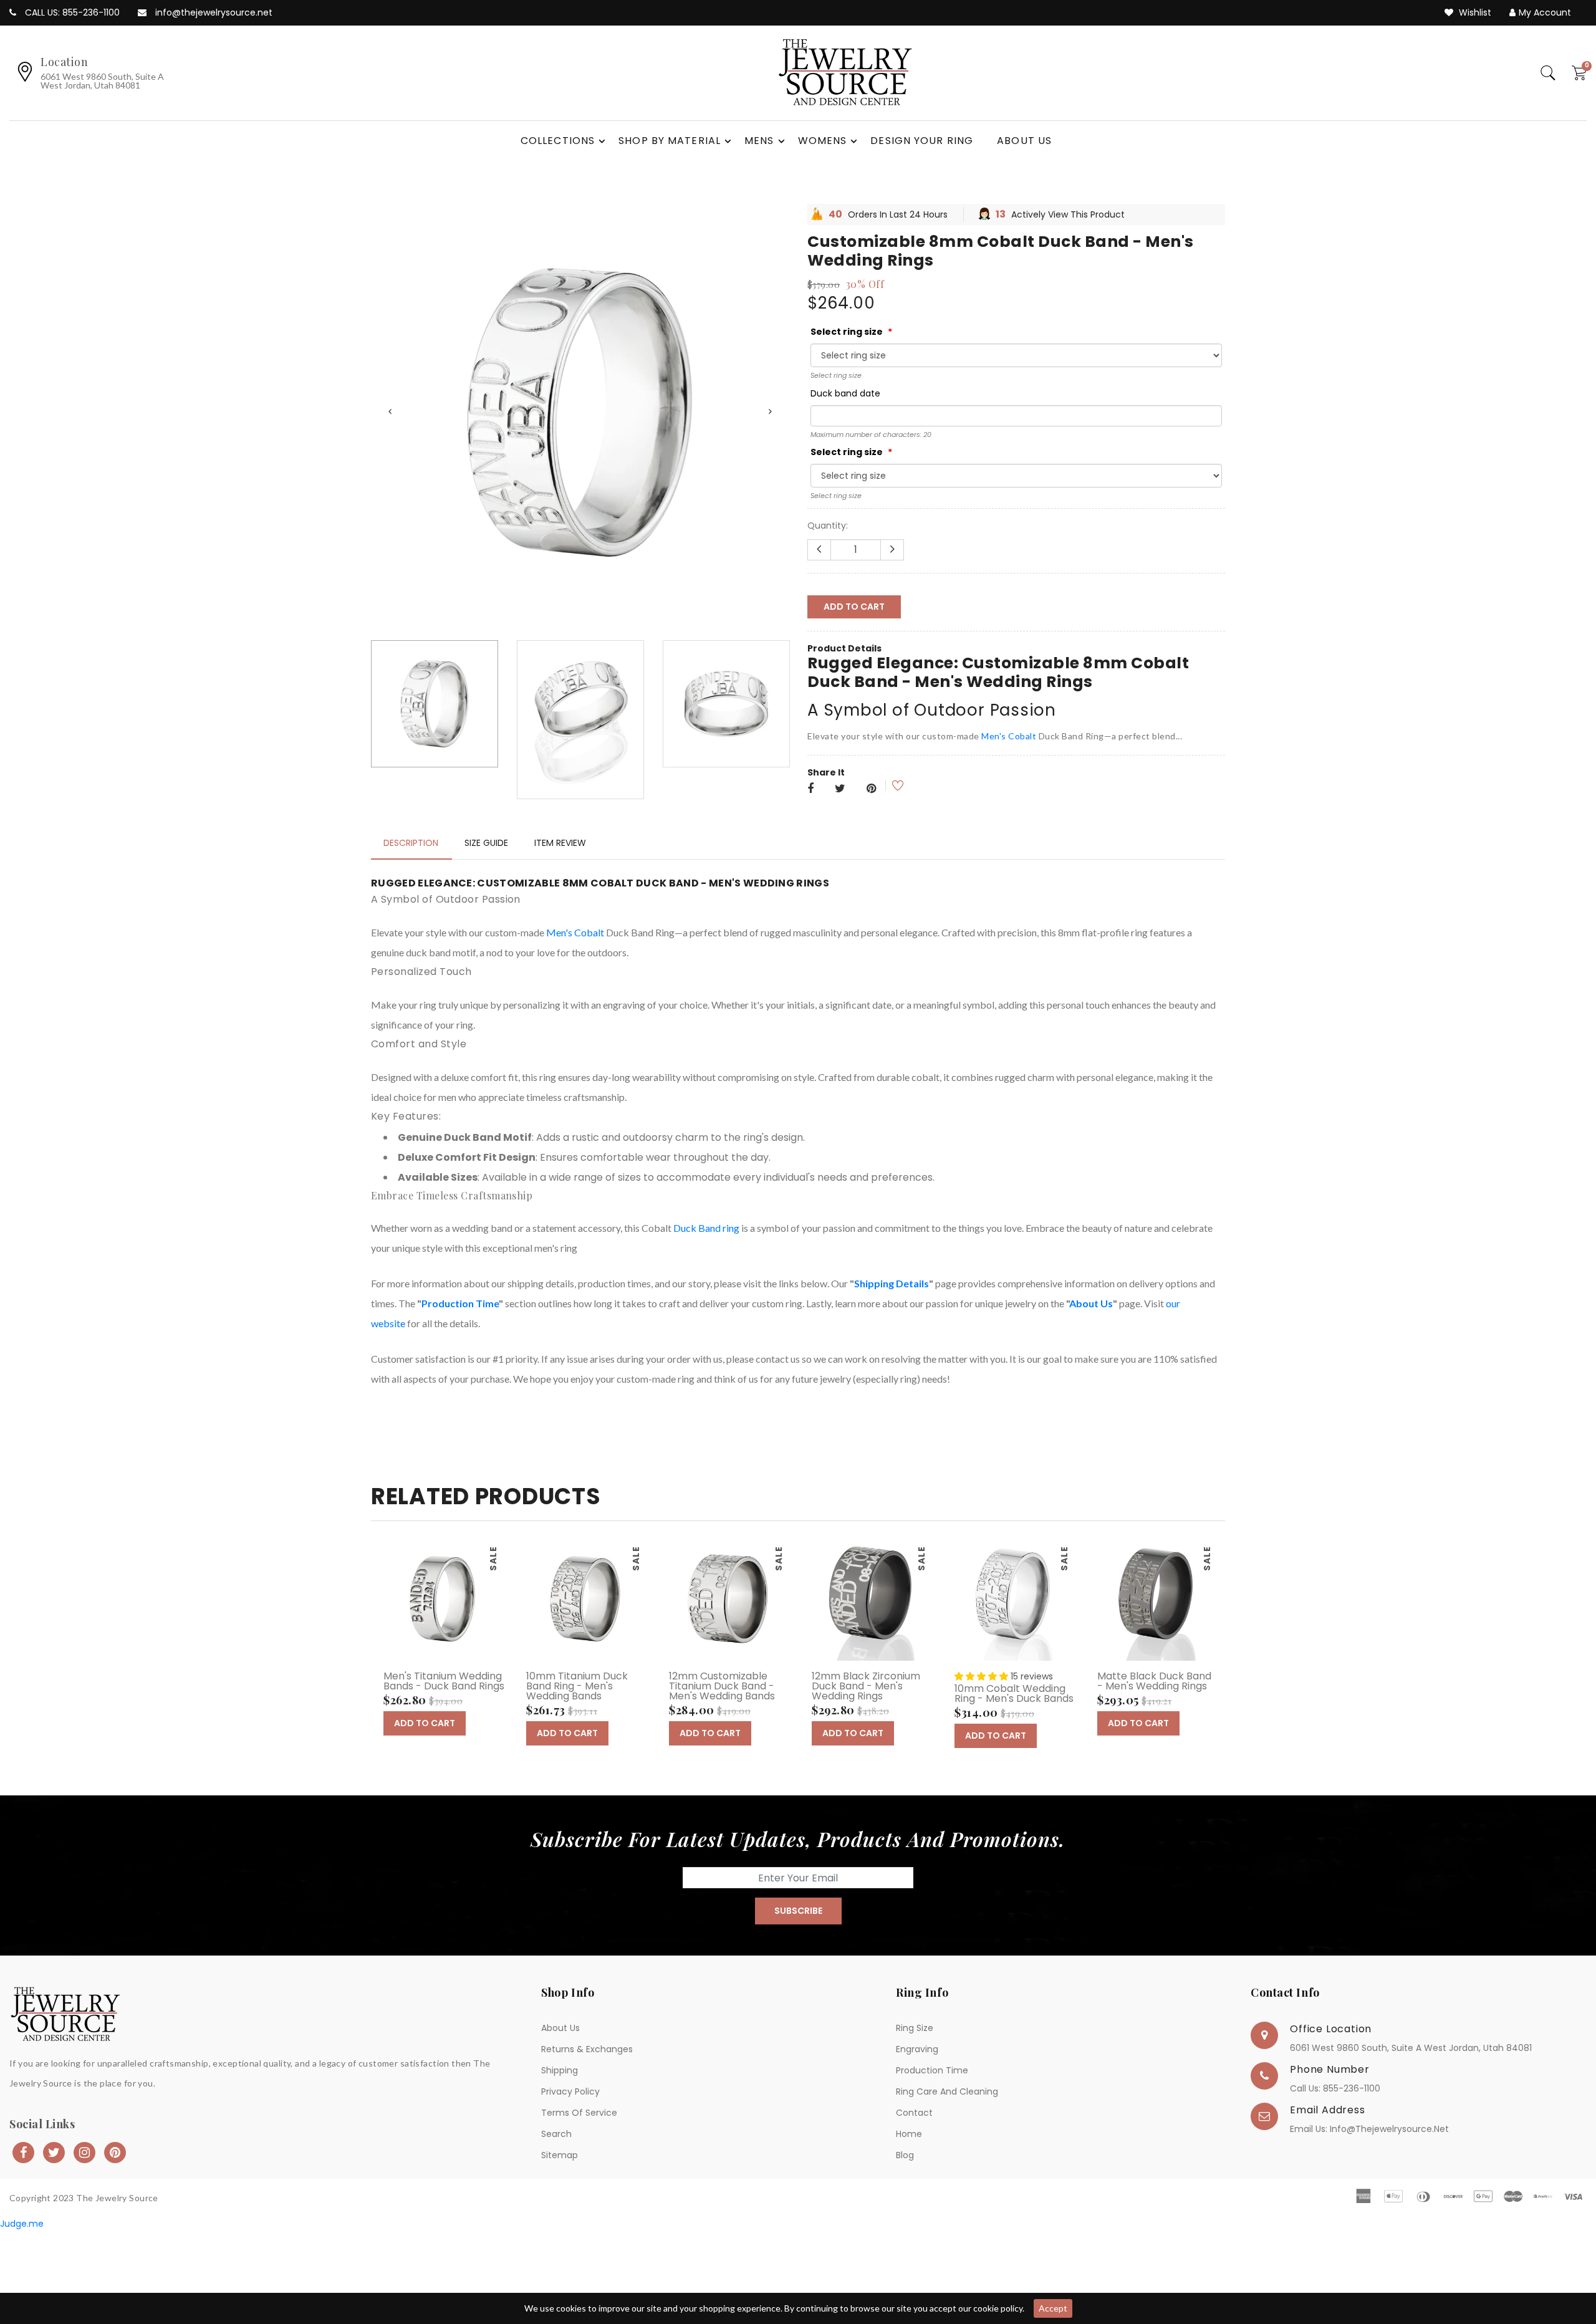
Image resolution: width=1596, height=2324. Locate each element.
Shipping (560, 2166)
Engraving (917, 2144)
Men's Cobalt (1008, 736)
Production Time (460, 1398)
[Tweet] (840, 789)
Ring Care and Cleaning (947, 2187)
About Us (1091, 1398)
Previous (390, 464)
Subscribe (798, 2006)
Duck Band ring (706, 1323)
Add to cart (854, 607)
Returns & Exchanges (587, 2144)
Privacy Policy (570, 2187)
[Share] (810, 789)
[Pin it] (871, 789)
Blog (905, 2250)
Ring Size (915, 2123)
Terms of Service (579, 2208)
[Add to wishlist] (890, 786)
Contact (914, 2208)
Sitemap (560, 2250)
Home (909, 2229)
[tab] (411, 938)
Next (770, 464)
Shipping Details (892, 1378)
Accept (1053, 2308)
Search (556, 2229)
